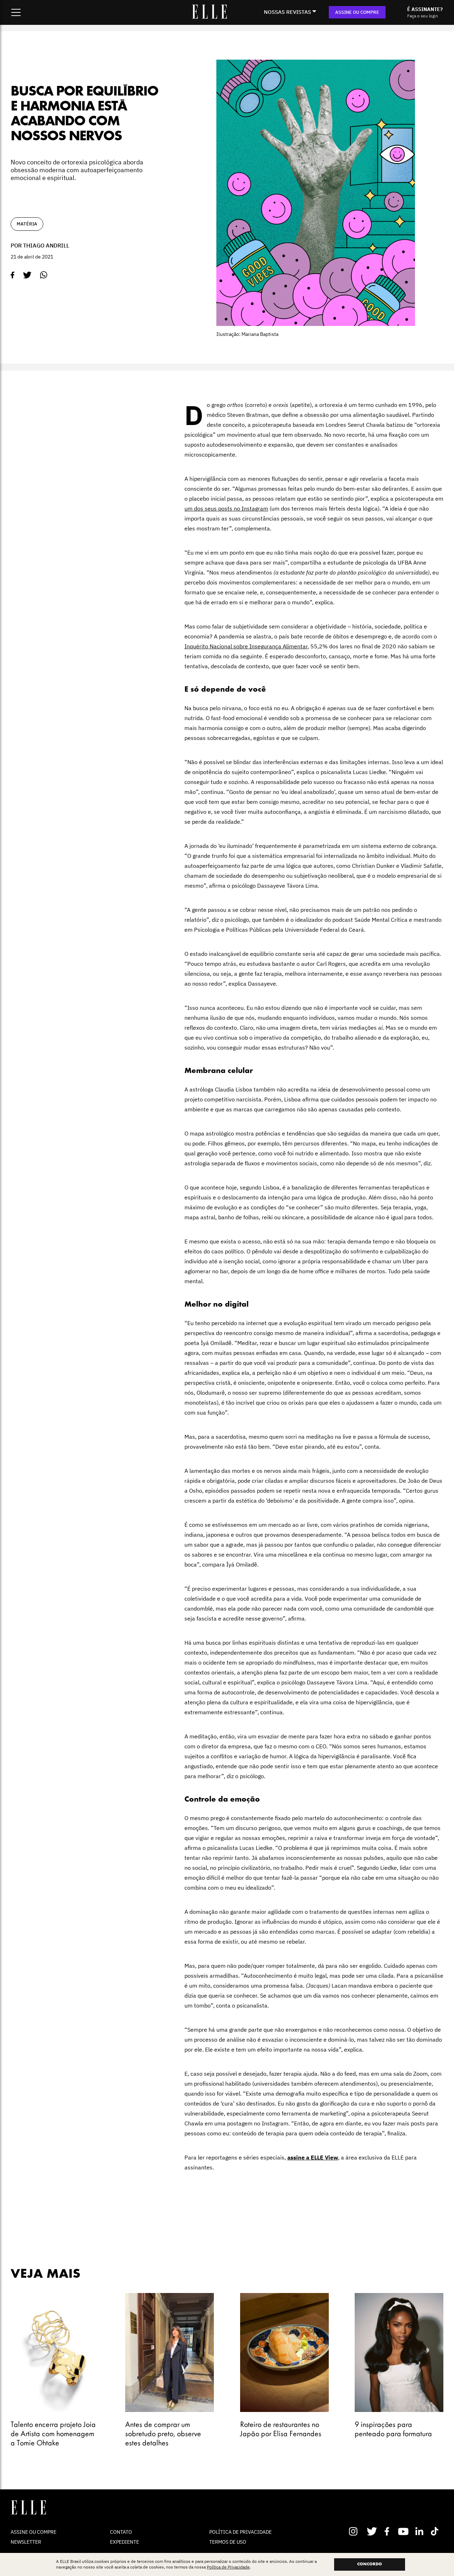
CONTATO (121, 2532)
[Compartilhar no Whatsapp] (44, 275)
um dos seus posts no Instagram (226, 508)
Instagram (356, 2531)
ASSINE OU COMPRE (357, 12)
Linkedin (420, 2531)
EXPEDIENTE (124, 2542)
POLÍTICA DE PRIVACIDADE (240, 2532)
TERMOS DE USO (228, 2542)
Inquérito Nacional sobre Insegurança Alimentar (246, 646)
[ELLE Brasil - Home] (209, 17)
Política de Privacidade (228, 2567)
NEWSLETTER (26, 2542)
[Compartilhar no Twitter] (27, 275)
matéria (27, 224)
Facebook (388, 2531)
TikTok (436, 2531)
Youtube (404, 2531)
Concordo (370, 2564)
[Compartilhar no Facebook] (13, 275)
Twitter (372, 2531)
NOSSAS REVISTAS (287, 12)
